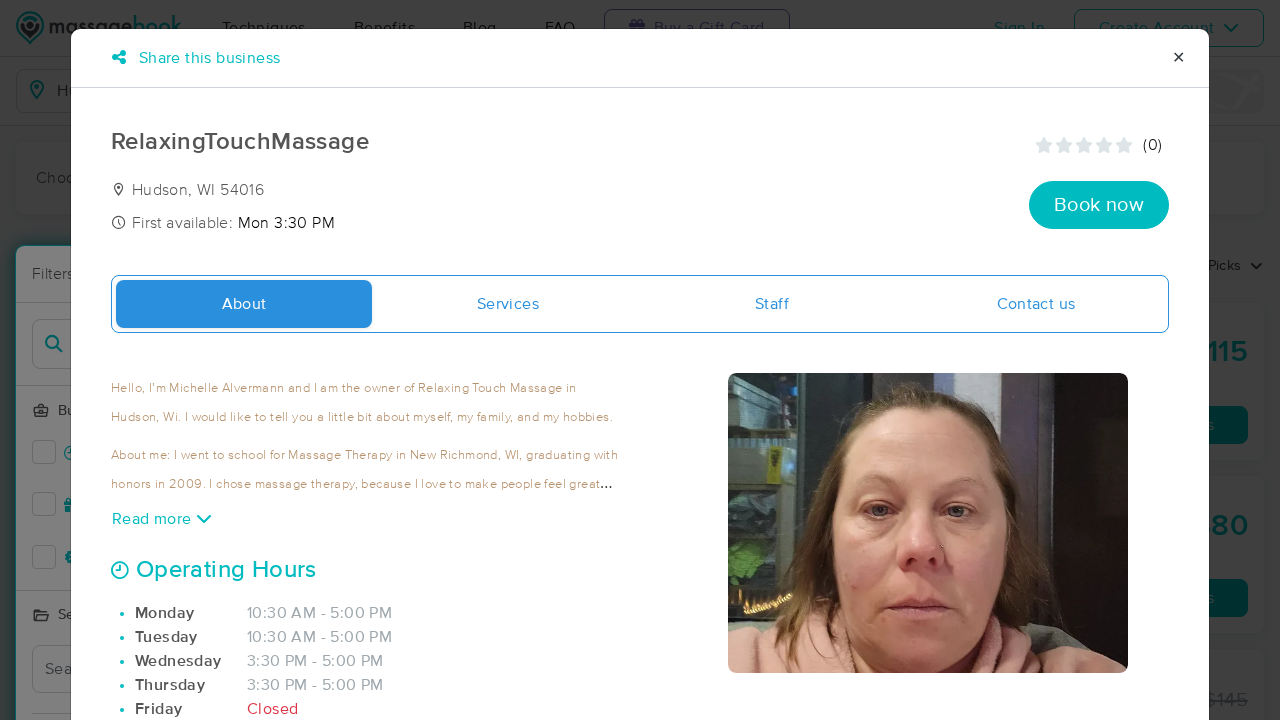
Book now (1099, 205)
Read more (154, 519)
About (244, 304)
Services (508, 304)
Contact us (1036, 304)
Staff (772, 304)
